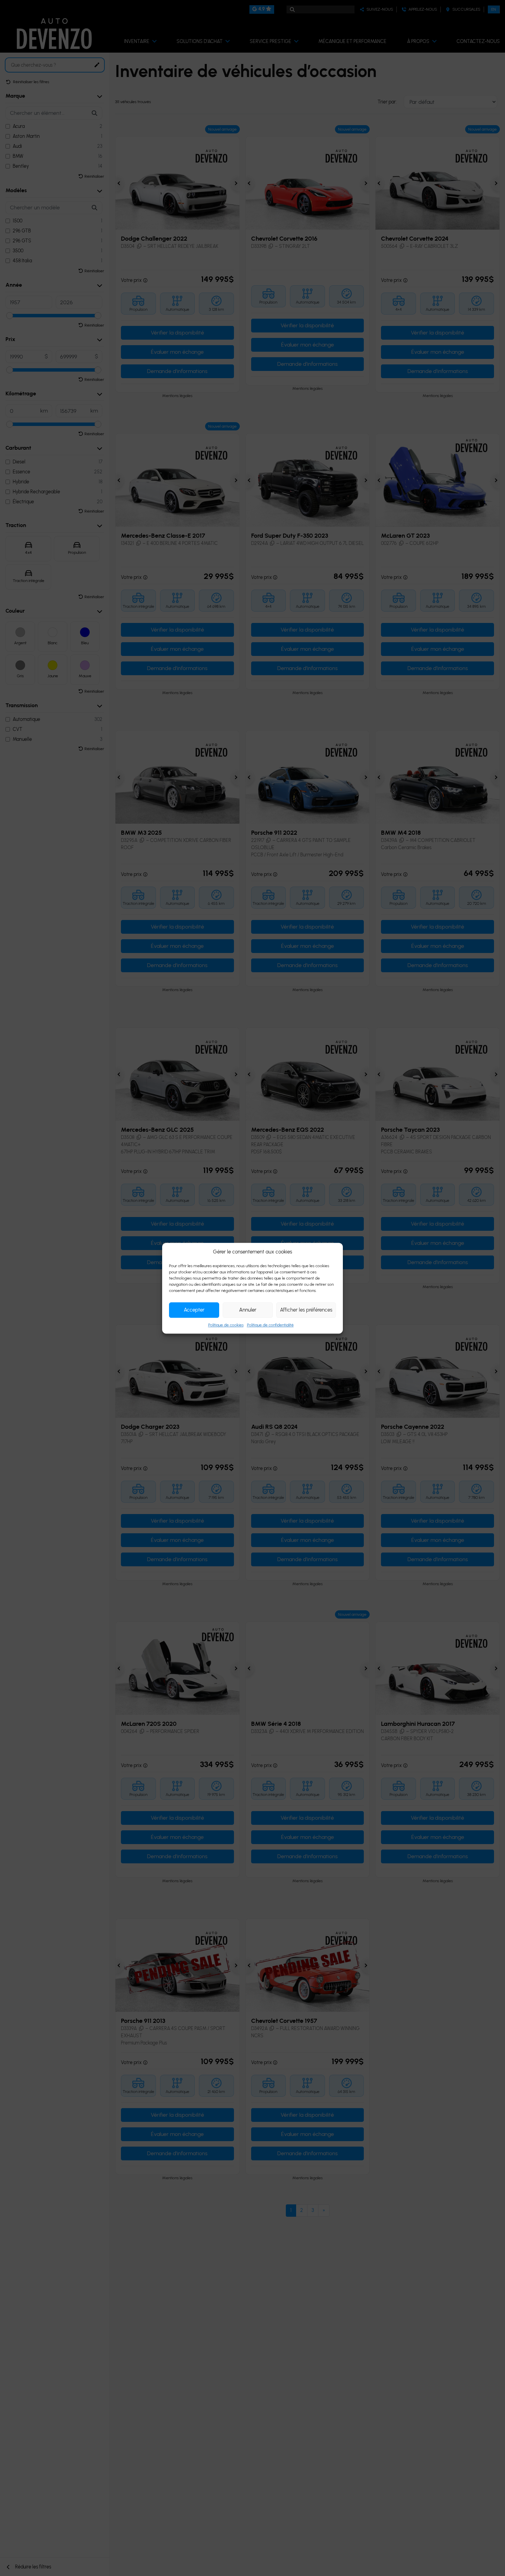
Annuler (248, 1310)
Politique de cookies (226, 1325)
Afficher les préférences (306, 1310)
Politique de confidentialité (270, 1325)
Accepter (194, 1310)
